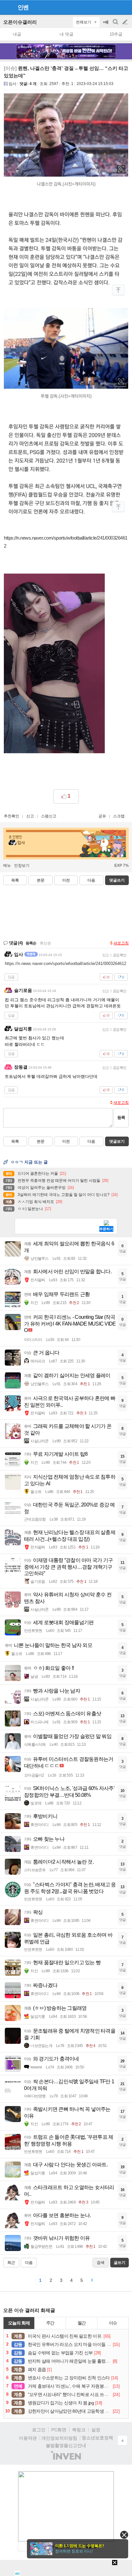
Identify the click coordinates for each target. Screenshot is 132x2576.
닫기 (124, 2535)
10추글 (116, 34)
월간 (82, 2323)
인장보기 (22, 866)
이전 (66, 880)
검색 (116, 25)
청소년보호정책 (97, 2438)
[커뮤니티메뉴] (7, 7)
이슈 (113, 2323)
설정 (96, 2430)
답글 (11, 977)
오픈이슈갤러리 (20, 22)
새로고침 (121, 943)
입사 (12, 84)
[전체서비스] (124, 7)
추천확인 (12, 816)
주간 (50, 2323)
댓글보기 (117, 1141)
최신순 (45, 943)
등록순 (31, 943)
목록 (15, 880)
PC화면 (59, 2430)
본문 (41, 880)
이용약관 (28, 2438)
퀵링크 (79, 2430)
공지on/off (106, 25)
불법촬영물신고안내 (66, 2445)
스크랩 (119, 816)
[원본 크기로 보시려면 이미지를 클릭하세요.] (66, 197)
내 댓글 (66, 34)
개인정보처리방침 (59, 2438)
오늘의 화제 (19, 2323)
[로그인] (113, 7)
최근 (11, 2263)
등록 (121, 1117)
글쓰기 (126, 22)
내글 (17, 34)
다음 (91, 880)
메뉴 (7, 866)
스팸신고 (49, 816)
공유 (102, 816)
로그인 (39, 2430)
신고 (30, 816)
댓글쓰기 (117, 880)
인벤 (23, 7)
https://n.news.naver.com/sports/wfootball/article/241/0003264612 (66, 964)
